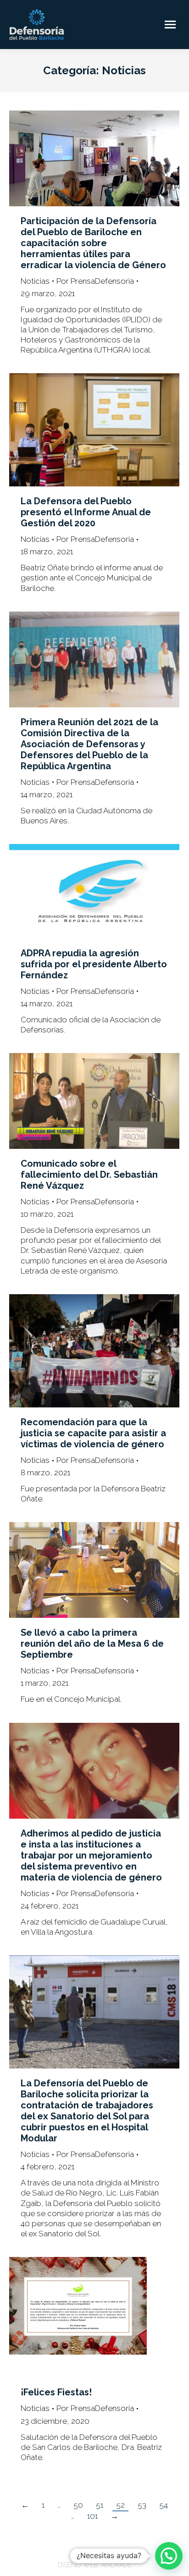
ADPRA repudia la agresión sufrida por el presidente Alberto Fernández (94, 964)
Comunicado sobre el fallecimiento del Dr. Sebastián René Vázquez (89, 1175)
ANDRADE (117, 2565)
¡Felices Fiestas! (56, 2392)
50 (78, 2505)
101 (92, 2516)
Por (95, 281)
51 (100, 2505)
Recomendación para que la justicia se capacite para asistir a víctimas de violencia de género (93, 1433)
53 (142, 2505)
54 (164, 2505)
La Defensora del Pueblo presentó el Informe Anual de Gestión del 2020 (86, 512)
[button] (169, 2556)
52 (120, 2505)
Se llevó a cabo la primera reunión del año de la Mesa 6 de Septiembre (92, 1644)
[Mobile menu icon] (170, 25)
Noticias (35, 281)
